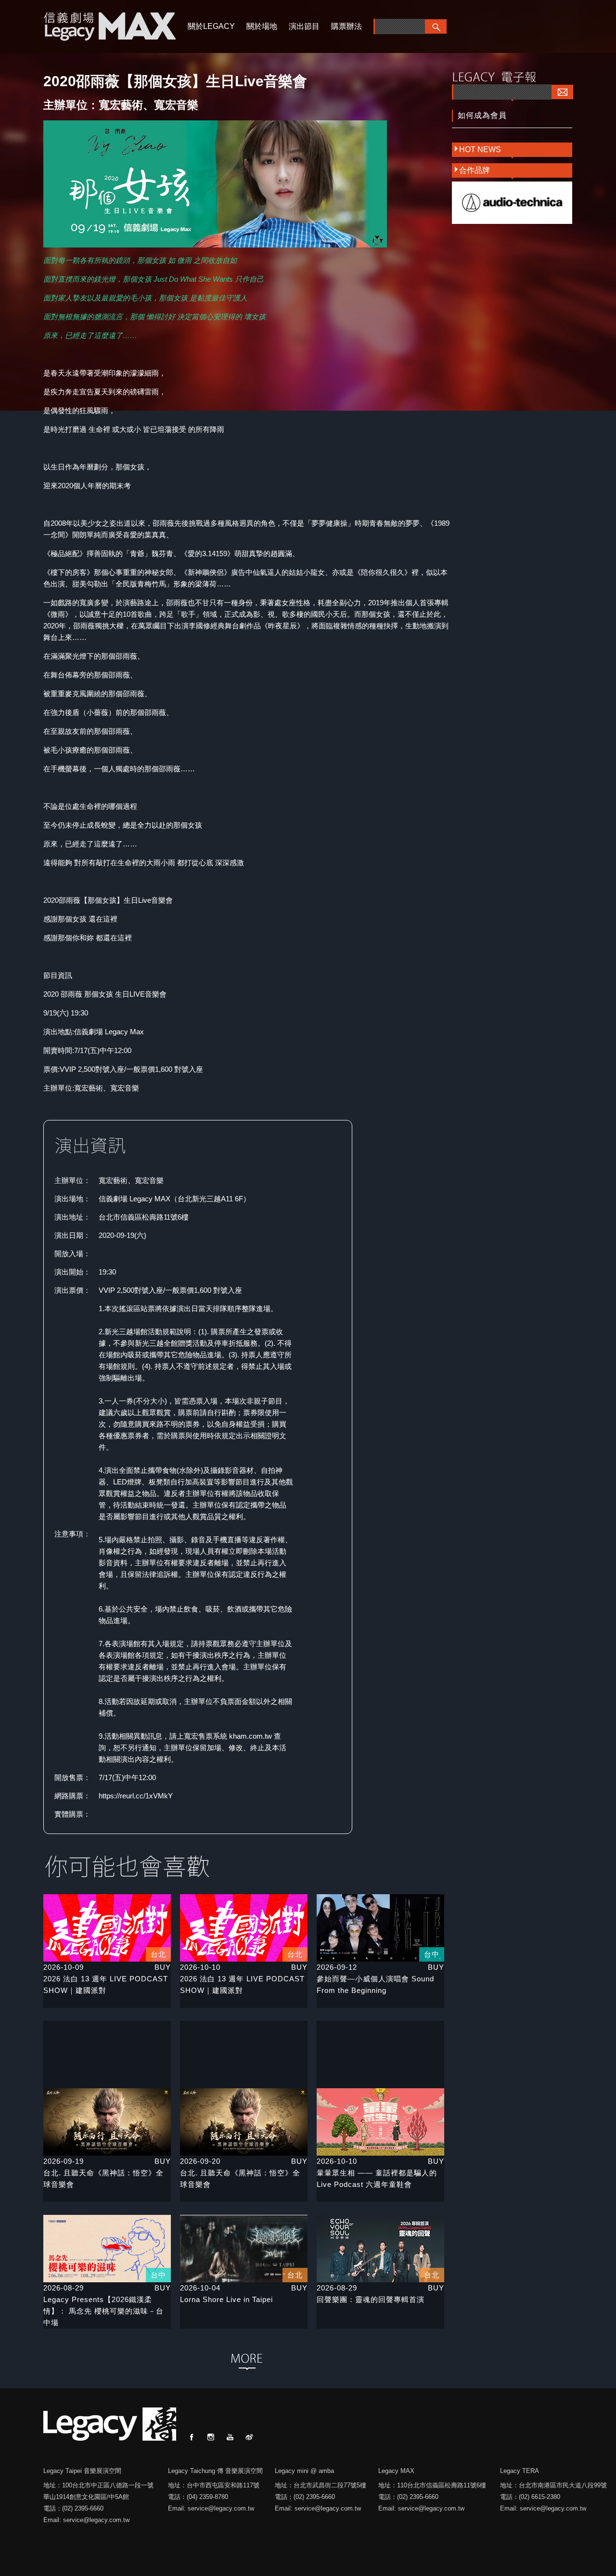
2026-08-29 (64, 2288)
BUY (163, 1967)
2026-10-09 (64, 1967)
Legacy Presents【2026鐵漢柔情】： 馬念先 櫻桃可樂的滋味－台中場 (103, 2311)
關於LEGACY (211, 26)
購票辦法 (346, 26)
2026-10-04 (200, 2288)
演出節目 (304, 26)
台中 (432, 1954)
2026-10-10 (200, 1967)
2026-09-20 (200, 2161)
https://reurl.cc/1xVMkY (136, 1796)
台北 (158, 1954)
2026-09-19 (64, 2161)
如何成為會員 (482, 115)
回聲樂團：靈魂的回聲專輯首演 (371, 2299)
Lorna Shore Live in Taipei (226, 2299)
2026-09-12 (337, 1967)
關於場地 (262, 26)
